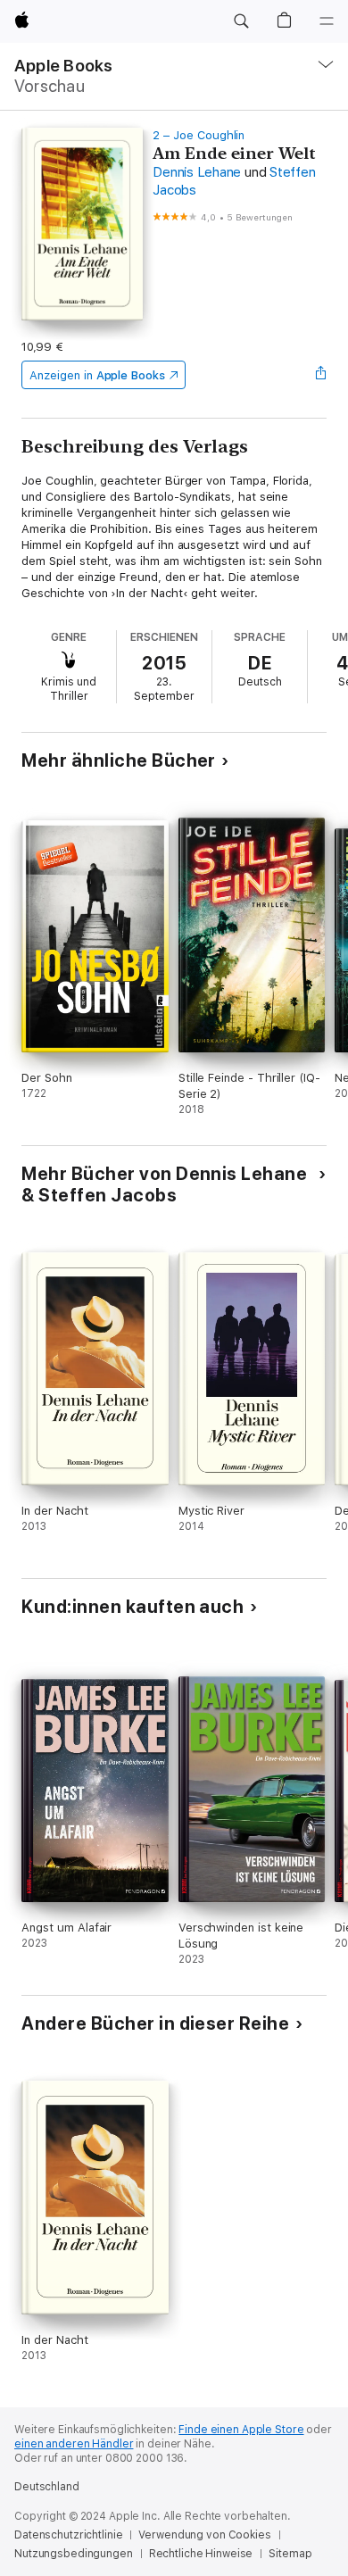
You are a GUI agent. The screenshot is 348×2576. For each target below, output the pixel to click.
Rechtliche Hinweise (201, 2554)
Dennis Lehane (197, 172)
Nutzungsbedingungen (74, 2554)
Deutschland (47, 2487)
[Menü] (327, 21)
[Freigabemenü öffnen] (321, 375)
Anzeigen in (97, 375)
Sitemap (290, 2554)
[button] (241, 21)
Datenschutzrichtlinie (68, 2535)
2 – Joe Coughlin (199, 135)
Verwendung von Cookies (204, 2535)
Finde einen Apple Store (241, 2430)
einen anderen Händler (74, 2444)
